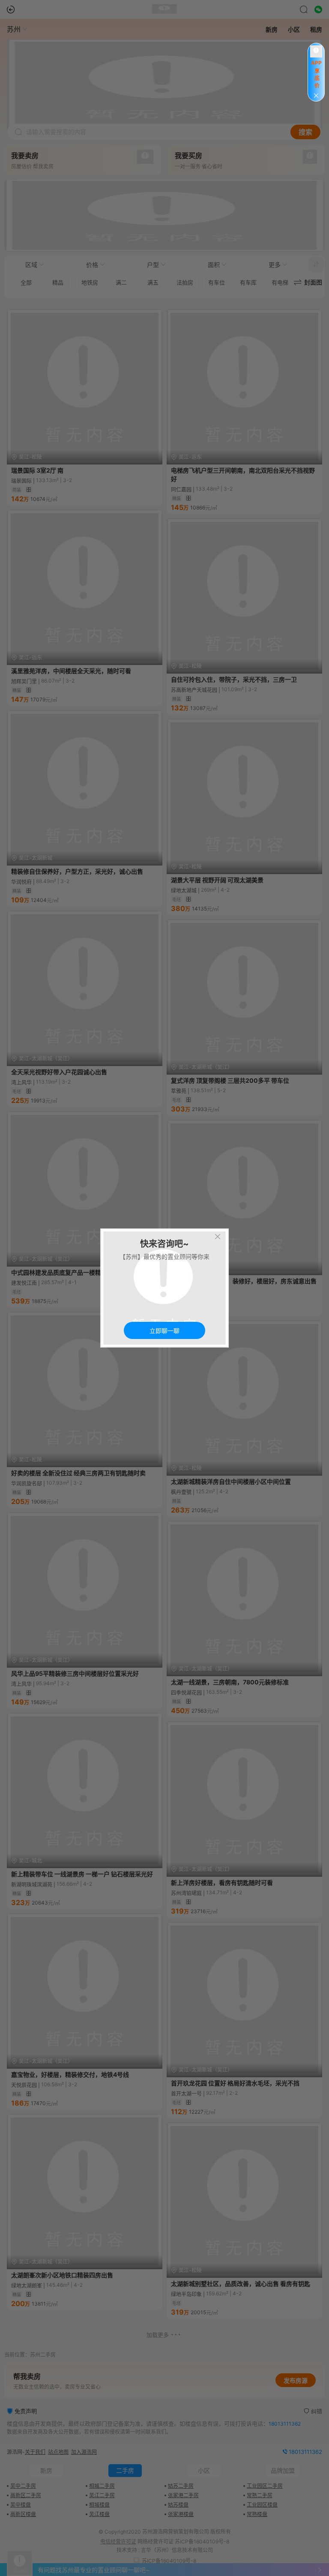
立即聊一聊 (164, 1331)
